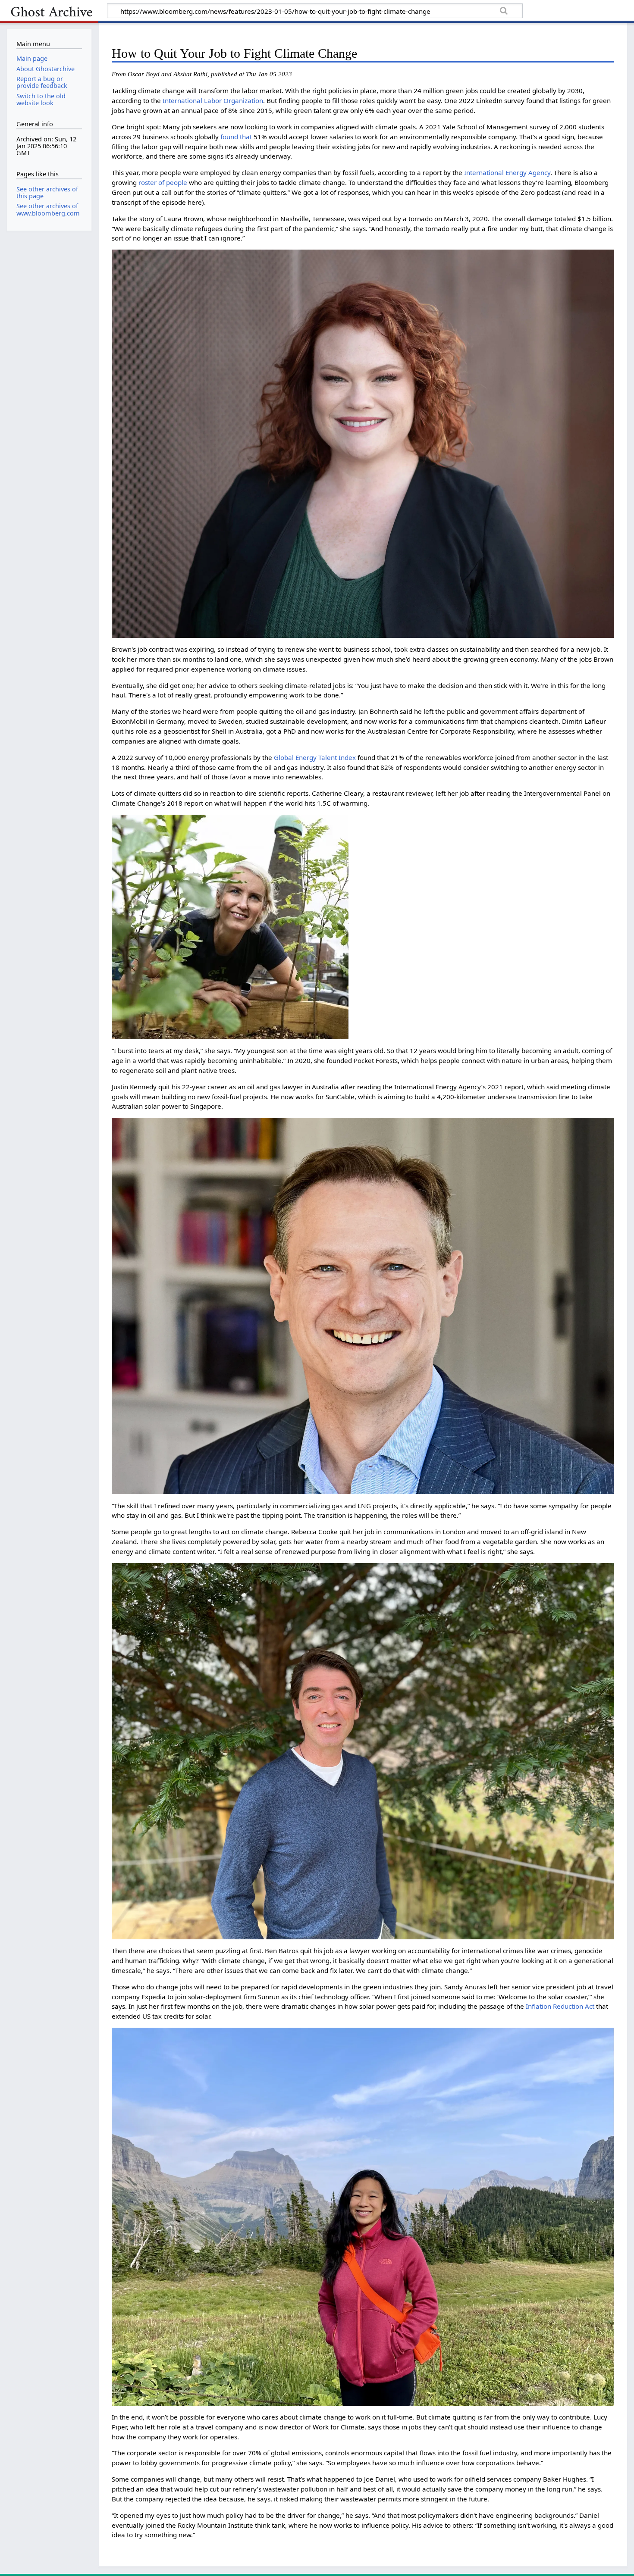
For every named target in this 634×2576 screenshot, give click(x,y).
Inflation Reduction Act (560, 2006)
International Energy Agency (507, 172)
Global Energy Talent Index (315, 757)
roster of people (163, 182)
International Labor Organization (213, 100)
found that (236, 137)
